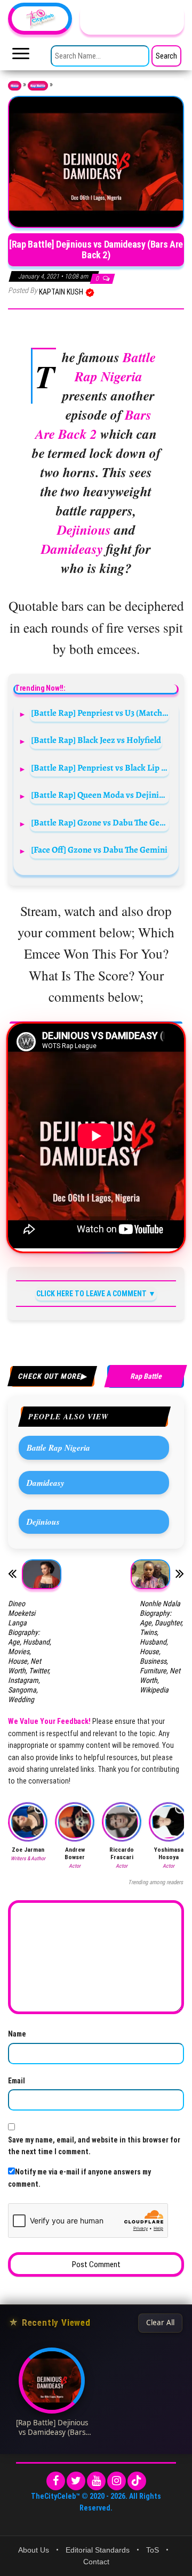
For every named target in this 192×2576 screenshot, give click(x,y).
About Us (34, 2550)
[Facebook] (56, 2481)
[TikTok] (137, 2481)
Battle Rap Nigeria (58, 1448)
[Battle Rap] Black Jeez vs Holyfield (96, 740)
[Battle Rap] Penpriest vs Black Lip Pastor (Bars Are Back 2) (100, 768)
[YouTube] (96, 2481)
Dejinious (43, 1522)
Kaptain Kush (62, 292)
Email (17, 2081)
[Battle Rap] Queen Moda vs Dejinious (100, 795)
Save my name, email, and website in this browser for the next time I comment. (94, 2146)
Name (17, 2034)
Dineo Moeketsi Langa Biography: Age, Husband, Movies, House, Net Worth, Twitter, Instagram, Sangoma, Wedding (30, 1651)
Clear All (160, 2323)
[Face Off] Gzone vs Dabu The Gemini (99, 850)
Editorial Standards (98, 2550)
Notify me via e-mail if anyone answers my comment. (79, 2178)
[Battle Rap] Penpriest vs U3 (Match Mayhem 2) (100, 713)
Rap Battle (38, 86)
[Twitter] (76, 2481)
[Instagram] (117, 2481)
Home (15, 86)
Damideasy (46, 1483)
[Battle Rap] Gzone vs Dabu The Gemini (100, 823)
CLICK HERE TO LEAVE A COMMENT (91, 1294)
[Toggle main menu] (21, 56)
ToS (153, 2550)
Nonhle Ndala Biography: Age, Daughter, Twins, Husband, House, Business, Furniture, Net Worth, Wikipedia (161, 1647)
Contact (96, 2562)
